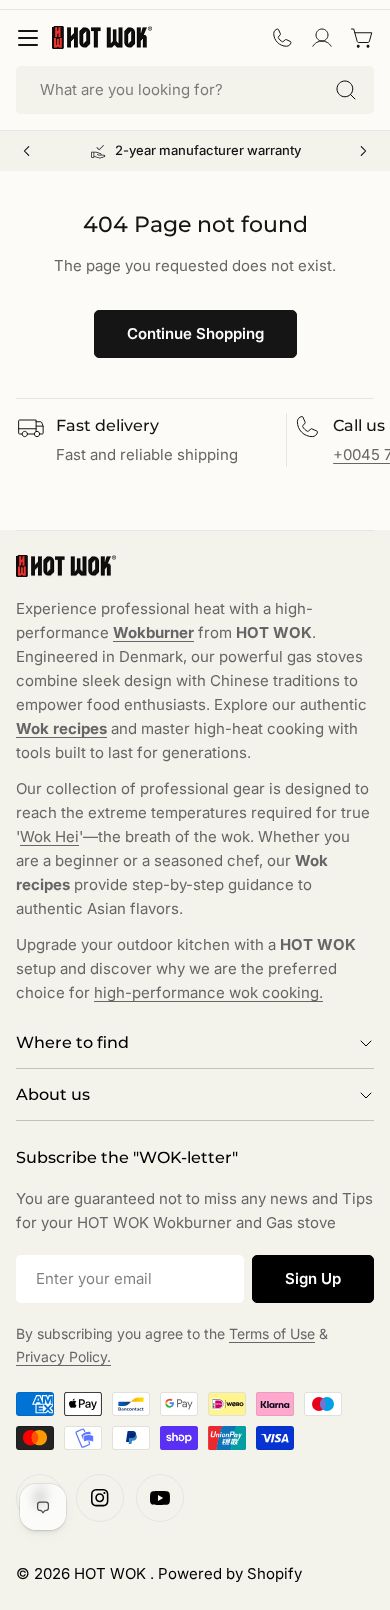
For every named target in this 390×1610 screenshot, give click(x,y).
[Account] (322, 38)
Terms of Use (272, 1333)
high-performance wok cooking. (208, 992)
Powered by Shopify (230, 1573)
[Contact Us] (282, 38)
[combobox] (195, 90)
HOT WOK (112, 1573)
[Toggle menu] (28, 38)
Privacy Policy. (63, 1356)
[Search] (346, 90)
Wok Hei (49, 836)
